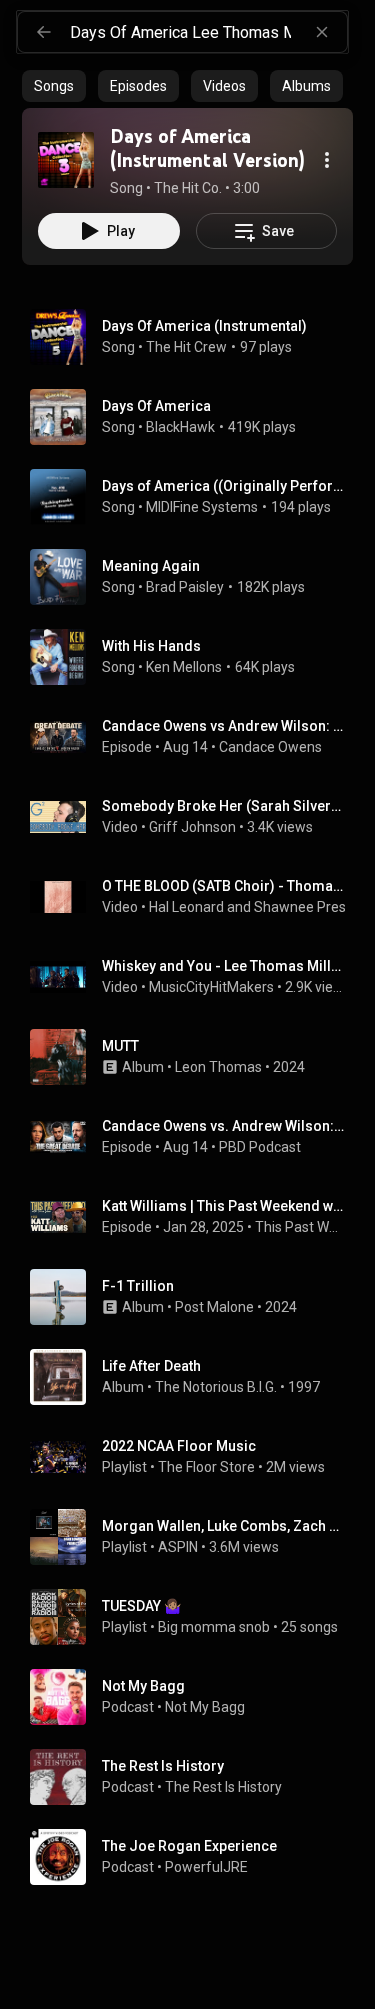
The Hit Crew (186, 347)
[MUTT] (195, 1057)
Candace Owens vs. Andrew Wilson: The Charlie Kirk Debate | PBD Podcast (224, 1126)
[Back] (44, 32)
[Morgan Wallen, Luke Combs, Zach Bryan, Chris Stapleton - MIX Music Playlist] (195, 1537)
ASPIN (178, 1547)
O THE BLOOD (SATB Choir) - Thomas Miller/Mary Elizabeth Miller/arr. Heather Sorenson (224, 886)
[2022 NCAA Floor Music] (195, 1457)
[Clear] (322, 32)
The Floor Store (206, 1467)
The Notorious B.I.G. (216, 1387)
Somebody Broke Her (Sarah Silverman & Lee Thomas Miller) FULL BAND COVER (224, 806)
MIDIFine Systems (202, 507)
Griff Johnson (192, 827)
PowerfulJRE (206, 1867)
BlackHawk (180, 427)
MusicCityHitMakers (211, 987)
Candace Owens (270, 747)
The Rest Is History (223, 1787)
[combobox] (208, 32)
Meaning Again (151, 566)
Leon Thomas (218, 1067)
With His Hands (151, 646)
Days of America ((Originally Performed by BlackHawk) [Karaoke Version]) (224, 486)
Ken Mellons (184, 667)
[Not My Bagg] (195, 1697)
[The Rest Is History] (195, 1777)
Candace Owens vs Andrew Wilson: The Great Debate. (224, 726)
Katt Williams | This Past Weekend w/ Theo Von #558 (224, 1206)
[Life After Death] (195, 1377)
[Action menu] (327, 160)
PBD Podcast (260, 1147)
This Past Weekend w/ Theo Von (300, 1227)
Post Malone (214, 1307)
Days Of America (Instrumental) (204, 326)
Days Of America (156, 406)
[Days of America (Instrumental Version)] (66, 160)
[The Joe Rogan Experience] (195, 1857)
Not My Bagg (206, 1707)
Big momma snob (214, 1627)
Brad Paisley (185, 587)
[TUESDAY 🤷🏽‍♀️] (195, 1617)
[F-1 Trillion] (195, 1297)
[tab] (54, 86)
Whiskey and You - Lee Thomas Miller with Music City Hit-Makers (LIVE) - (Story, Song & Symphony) (224, 966)
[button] (66, 160)
